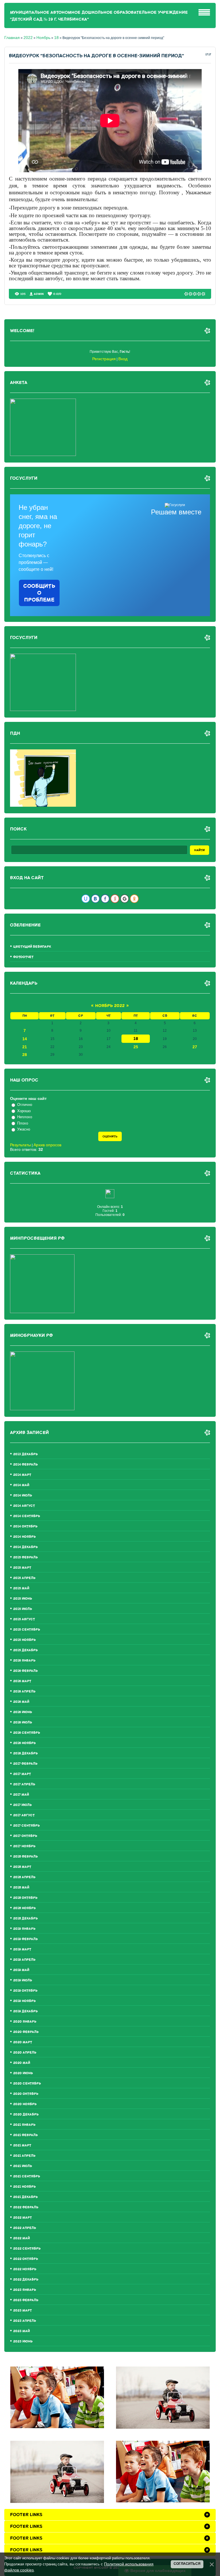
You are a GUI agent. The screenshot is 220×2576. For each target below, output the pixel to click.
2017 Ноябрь (24, 1846)
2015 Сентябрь (27, 1630)
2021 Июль (23, 2166)
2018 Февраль (25, 1857)
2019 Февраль (25, 1939)
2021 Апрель (24, 2156)
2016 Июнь (23, 1712)
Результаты (20, 1145)
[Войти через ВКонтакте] (95, 899)
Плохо (23, 1123)
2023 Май (21, 2331)
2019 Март (22, 1949)
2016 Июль (23, 1722)
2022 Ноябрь (25, 2269)
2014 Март (22, 1475)
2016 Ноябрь (24, 1743)
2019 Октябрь (25, 1991)
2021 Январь (24, 2125)
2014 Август (24, 1506)
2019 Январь (24, 1929)
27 (195, 1047)
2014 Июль (23, 1495)
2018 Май (21, 1888)
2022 (28, 38)
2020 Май (22, 2063)
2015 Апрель (24, 1578)
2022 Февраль (26, 2207)
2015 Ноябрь (24, 1640)
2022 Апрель (25, 2228)
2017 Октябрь (25, 1836)
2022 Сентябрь (27, 2249)
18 (56, 38)
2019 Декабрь (25, 2011)
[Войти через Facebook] (105, 899)
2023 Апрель (25, 2321)
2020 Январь (25, 2022)
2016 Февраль (25, 1671)
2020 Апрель (25, 2053)
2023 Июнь (23, 2341)
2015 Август (24, 1619)
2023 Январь (25, 2290)
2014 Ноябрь (24, 1537)
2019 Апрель (24, 1960)
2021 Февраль (25, 2135)
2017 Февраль (25, 1764)
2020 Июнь (23, 2073)
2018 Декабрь (25, 1918)
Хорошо (24, 1111)
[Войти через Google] (125, 899)
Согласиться (187, 2564)
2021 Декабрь (25, 2197)
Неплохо (25, 1117)
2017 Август (24, 1815)
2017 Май (21, 1795)
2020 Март (23, 2042)
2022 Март (22, 2218)
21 (25, 1047)
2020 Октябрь (26, 2094)
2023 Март (22, 2310)
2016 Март (22, 1681)
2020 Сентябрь (27, 2084)
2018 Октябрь (25, 1898)
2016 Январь (24, 1661)
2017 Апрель (24, 1784)
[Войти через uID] (86, 899)
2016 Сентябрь (27, 1733)
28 (25, 1055)
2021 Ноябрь (24, 2187)
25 (136, 1047)
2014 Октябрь (25, 1526)
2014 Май (21, 1485)
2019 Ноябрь (24, 2001)
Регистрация (104, 359)
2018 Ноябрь (24, 1908)
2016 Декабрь (25, 1753)
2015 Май (21, 1588)
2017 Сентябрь (26, 1826)
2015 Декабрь (25, 1650)
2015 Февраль (25, 1557)
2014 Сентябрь (27, 1516)
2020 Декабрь (26, 2114)
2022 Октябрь (26, 2259)
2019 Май (21, 1970)
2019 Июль (23, 1980)
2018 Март (22, 1867)
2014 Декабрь (25, 1547)
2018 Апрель (24, 1877)
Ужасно (24, 1129)
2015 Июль (23, 1609)
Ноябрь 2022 (110, 1006)
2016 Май (21, 1702)
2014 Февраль (25, 1465)
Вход (123, 359)
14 (25, 1039)
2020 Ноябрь (25, 2104)
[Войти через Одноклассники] (134, 899)
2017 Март (22, 1774)
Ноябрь (43, 38)
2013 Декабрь (25, 1454)
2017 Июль (22, 1805)
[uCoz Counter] (110, 1197)
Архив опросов (47, 1145)
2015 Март (22, 1568)
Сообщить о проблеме (39, 593)
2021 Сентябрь (27, 2176)
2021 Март (22, 2145)
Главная (12, 38)
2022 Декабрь (26, 2280)
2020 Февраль (26, 2032)
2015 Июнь (23, 1599)
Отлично (25, 1105)
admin (39, 294)
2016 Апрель (24, 1691)
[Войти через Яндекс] (115, 899)
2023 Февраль (26, 2300)
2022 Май (21, 2238)
